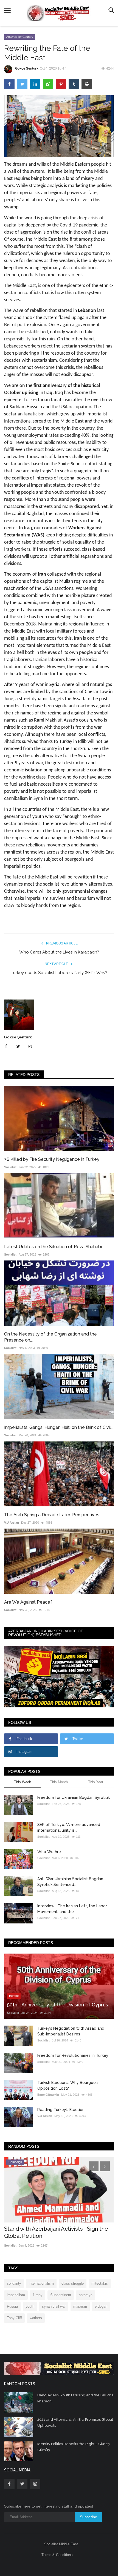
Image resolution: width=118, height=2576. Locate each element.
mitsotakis (100, 2283)
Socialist (10, 1167)
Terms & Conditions (57, 2555)
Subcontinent (61, 2295)
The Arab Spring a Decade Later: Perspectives (52, 1515)
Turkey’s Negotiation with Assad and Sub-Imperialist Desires (71, 2031)
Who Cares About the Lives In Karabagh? (59, 952)
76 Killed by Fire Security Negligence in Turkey (52, 1159)
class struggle (73, 2283)
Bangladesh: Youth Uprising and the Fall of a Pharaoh (75, 2398)
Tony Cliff (14, 2318)
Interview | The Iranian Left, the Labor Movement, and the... (72, 1909)
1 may (38, 2295)
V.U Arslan (12, 1523)
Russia (12, 2306)
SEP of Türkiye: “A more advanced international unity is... (69, 1827)
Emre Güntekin (48, 2095)
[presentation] (94, 2166)
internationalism (41, 2283)
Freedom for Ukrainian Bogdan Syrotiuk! (74, 1797)
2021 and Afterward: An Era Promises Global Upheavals (75, 2423)
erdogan (101, 2306)
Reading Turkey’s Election (61, 2110)
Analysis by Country (20, 37)
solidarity (14, 2283)
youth (30, 2306)
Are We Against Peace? (28, 1602)
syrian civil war (54, 2306)
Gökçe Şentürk (27, 68)
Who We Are (49, 1852)
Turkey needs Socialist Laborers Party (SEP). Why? (59, 973)
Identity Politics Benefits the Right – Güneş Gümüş (73, 2447)
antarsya (86, 2295)
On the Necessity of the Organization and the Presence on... (50, 1337)
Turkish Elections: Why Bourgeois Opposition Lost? (68, 2085)
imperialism (16, 2295)
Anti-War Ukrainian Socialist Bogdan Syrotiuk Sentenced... (70, 1882)
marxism (80, 2306)
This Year (96, 1782)
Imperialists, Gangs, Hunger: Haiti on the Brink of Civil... (59, 1427)
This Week (23, 1782)
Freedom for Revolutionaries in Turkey (73, 2055)
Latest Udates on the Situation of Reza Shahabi (53, 1247)
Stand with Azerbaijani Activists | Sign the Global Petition (56, 2232)
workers (36, 2318)
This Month (59, 1782)
